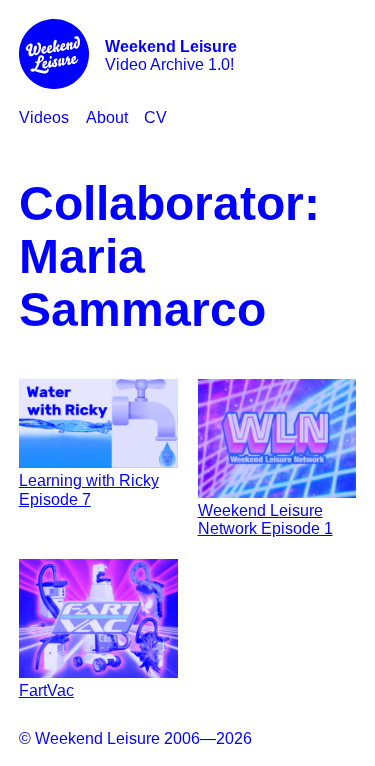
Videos (44, 117)
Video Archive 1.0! (171, 55)
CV (155, 117)
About (107, 117)
